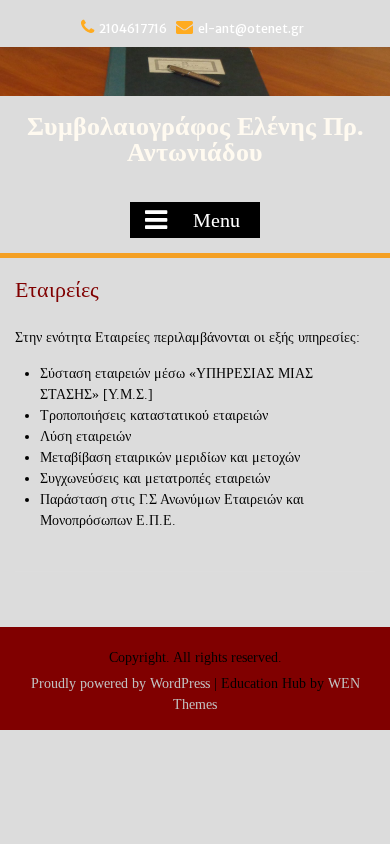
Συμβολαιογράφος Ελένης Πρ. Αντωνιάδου (195, 139)
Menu (216, 220)
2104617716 (133, 28)
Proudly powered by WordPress (120, 683)
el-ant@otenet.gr (251, 28)
